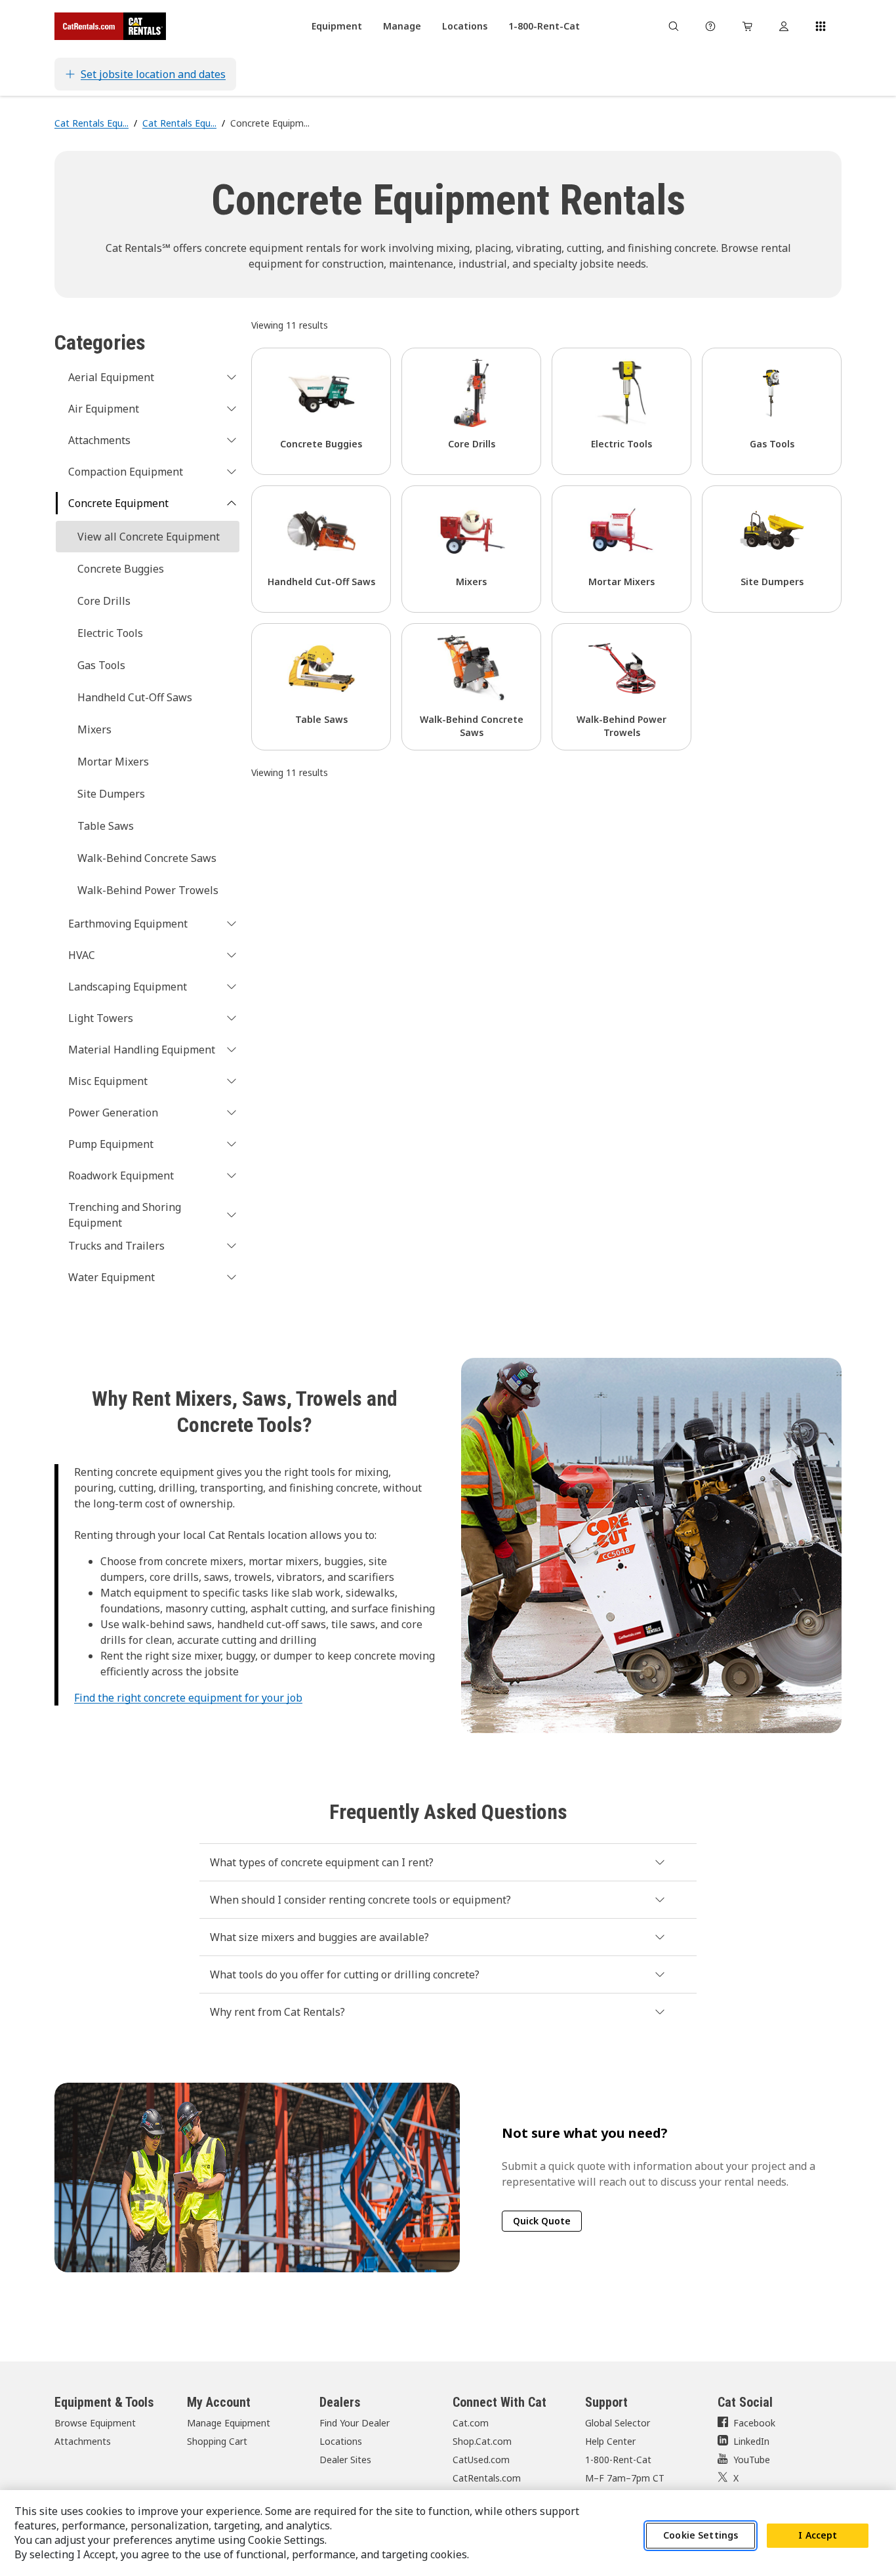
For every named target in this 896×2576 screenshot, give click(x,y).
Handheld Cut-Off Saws (135, 697)
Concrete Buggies (121, 569)
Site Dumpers (111, 794)
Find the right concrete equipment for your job (188, 1698)
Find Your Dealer (355, 2423)
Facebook (754, 2423)
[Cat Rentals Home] (110, 26)
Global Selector (618, 2423)
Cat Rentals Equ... (92, 123)
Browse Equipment (95, 2423)
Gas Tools (101, 665)
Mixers (94, 729)
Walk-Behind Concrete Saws (147, 858)
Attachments (83, 2441)
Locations (341, 2441)
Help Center (610, 2441)
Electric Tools (110, 633)
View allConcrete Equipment (149, 537)
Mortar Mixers (113, 762)
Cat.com (471, 2423)
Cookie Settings (701, 2536)
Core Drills (104, 601)
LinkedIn (751, 2441)
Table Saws (106, 826)
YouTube (752, 2460)
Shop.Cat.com (482, 2441)
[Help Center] (710, 26)
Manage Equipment (229, 2423)
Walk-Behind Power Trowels (148, 890)
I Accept (818, 2536)
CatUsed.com (481, 2460)
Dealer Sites (345, 2460)
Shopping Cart (217, 2441)
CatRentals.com (487, 2478)
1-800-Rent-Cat (618, 2460)
